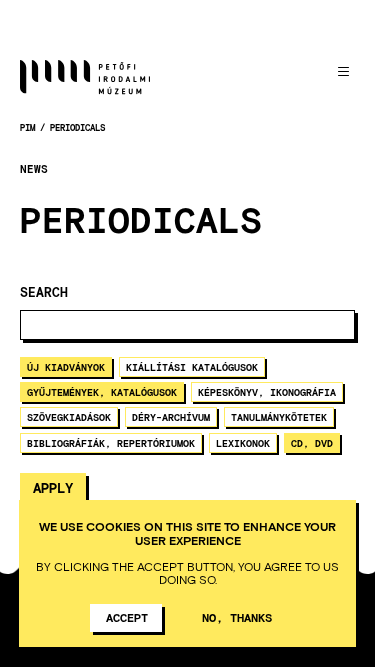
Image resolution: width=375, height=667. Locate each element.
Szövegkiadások (69, 417)
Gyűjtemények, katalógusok (102, 392)
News (34, 169)
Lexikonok (243, 443)
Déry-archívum (171, 417)
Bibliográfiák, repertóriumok (111, 443)
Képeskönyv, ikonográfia (267, 392)
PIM (27, 127)
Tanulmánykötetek (279, 417)
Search (44, 292)
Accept (127, 617)
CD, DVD (312, 443)
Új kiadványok (66, 367)
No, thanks (237, 617)
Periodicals (77, 127)
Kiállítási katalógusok (192, 367)
